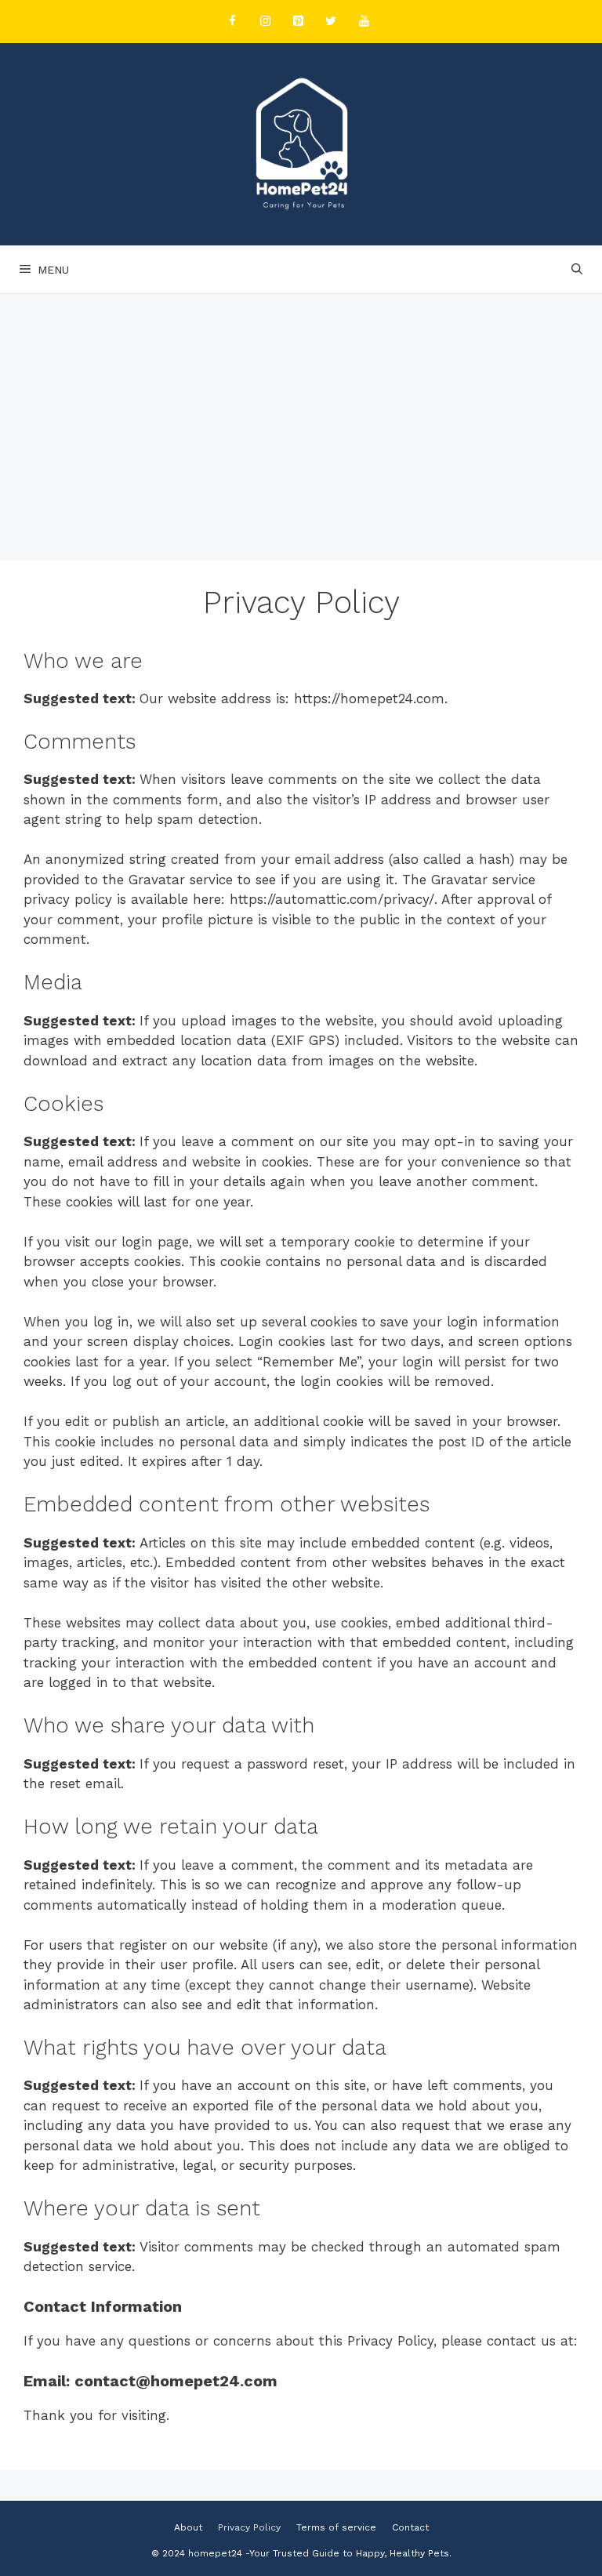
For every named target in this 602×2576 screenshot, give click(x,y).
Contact (410, 2527)
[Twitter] (331, 22)
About (188, 2527)
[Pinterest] (298, 22)
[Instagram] (265, 22)
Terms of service (336, 2527)
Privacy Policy (249, 2527)
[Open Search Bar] (577, 270)
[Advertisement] (301, 412)
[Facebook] (232, 22)
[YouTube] (364, 22)
